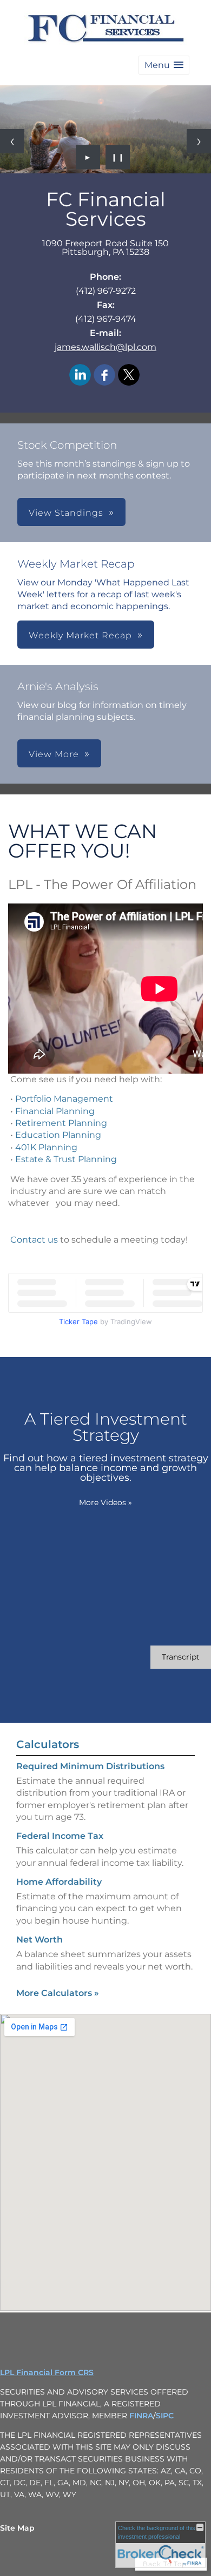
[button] (164, 65)
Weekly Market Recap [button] (80, 635)
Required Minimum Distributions (90, 1766)
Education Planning (58, 1135)
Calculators (48, 1744)
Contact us (34, 1240)
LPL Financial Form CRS (47, 2372)
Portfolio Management (64, 1099)
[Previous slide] (12, 141)
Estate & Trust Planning (66, 1159)
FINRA (141, 2416)
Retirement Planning (61, 1123)
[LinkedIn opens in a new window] (80, 376)
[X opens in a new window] (129, 376)
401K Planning (46, 1147)
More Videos (105, 1502)
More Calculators (58, 1993)
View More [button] (54, 754)
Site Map (17, 2528)
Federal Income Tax (60, 1836)
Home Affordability (59, 1882)
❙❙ (118, 157)
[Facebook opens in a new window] (104, 376)
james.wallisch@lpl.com (105, 347)
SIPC (165, 2416)
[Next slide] (199, 141)
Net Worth (39, 1940)
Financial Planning (55, 1111)
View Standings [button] (66, 513)
